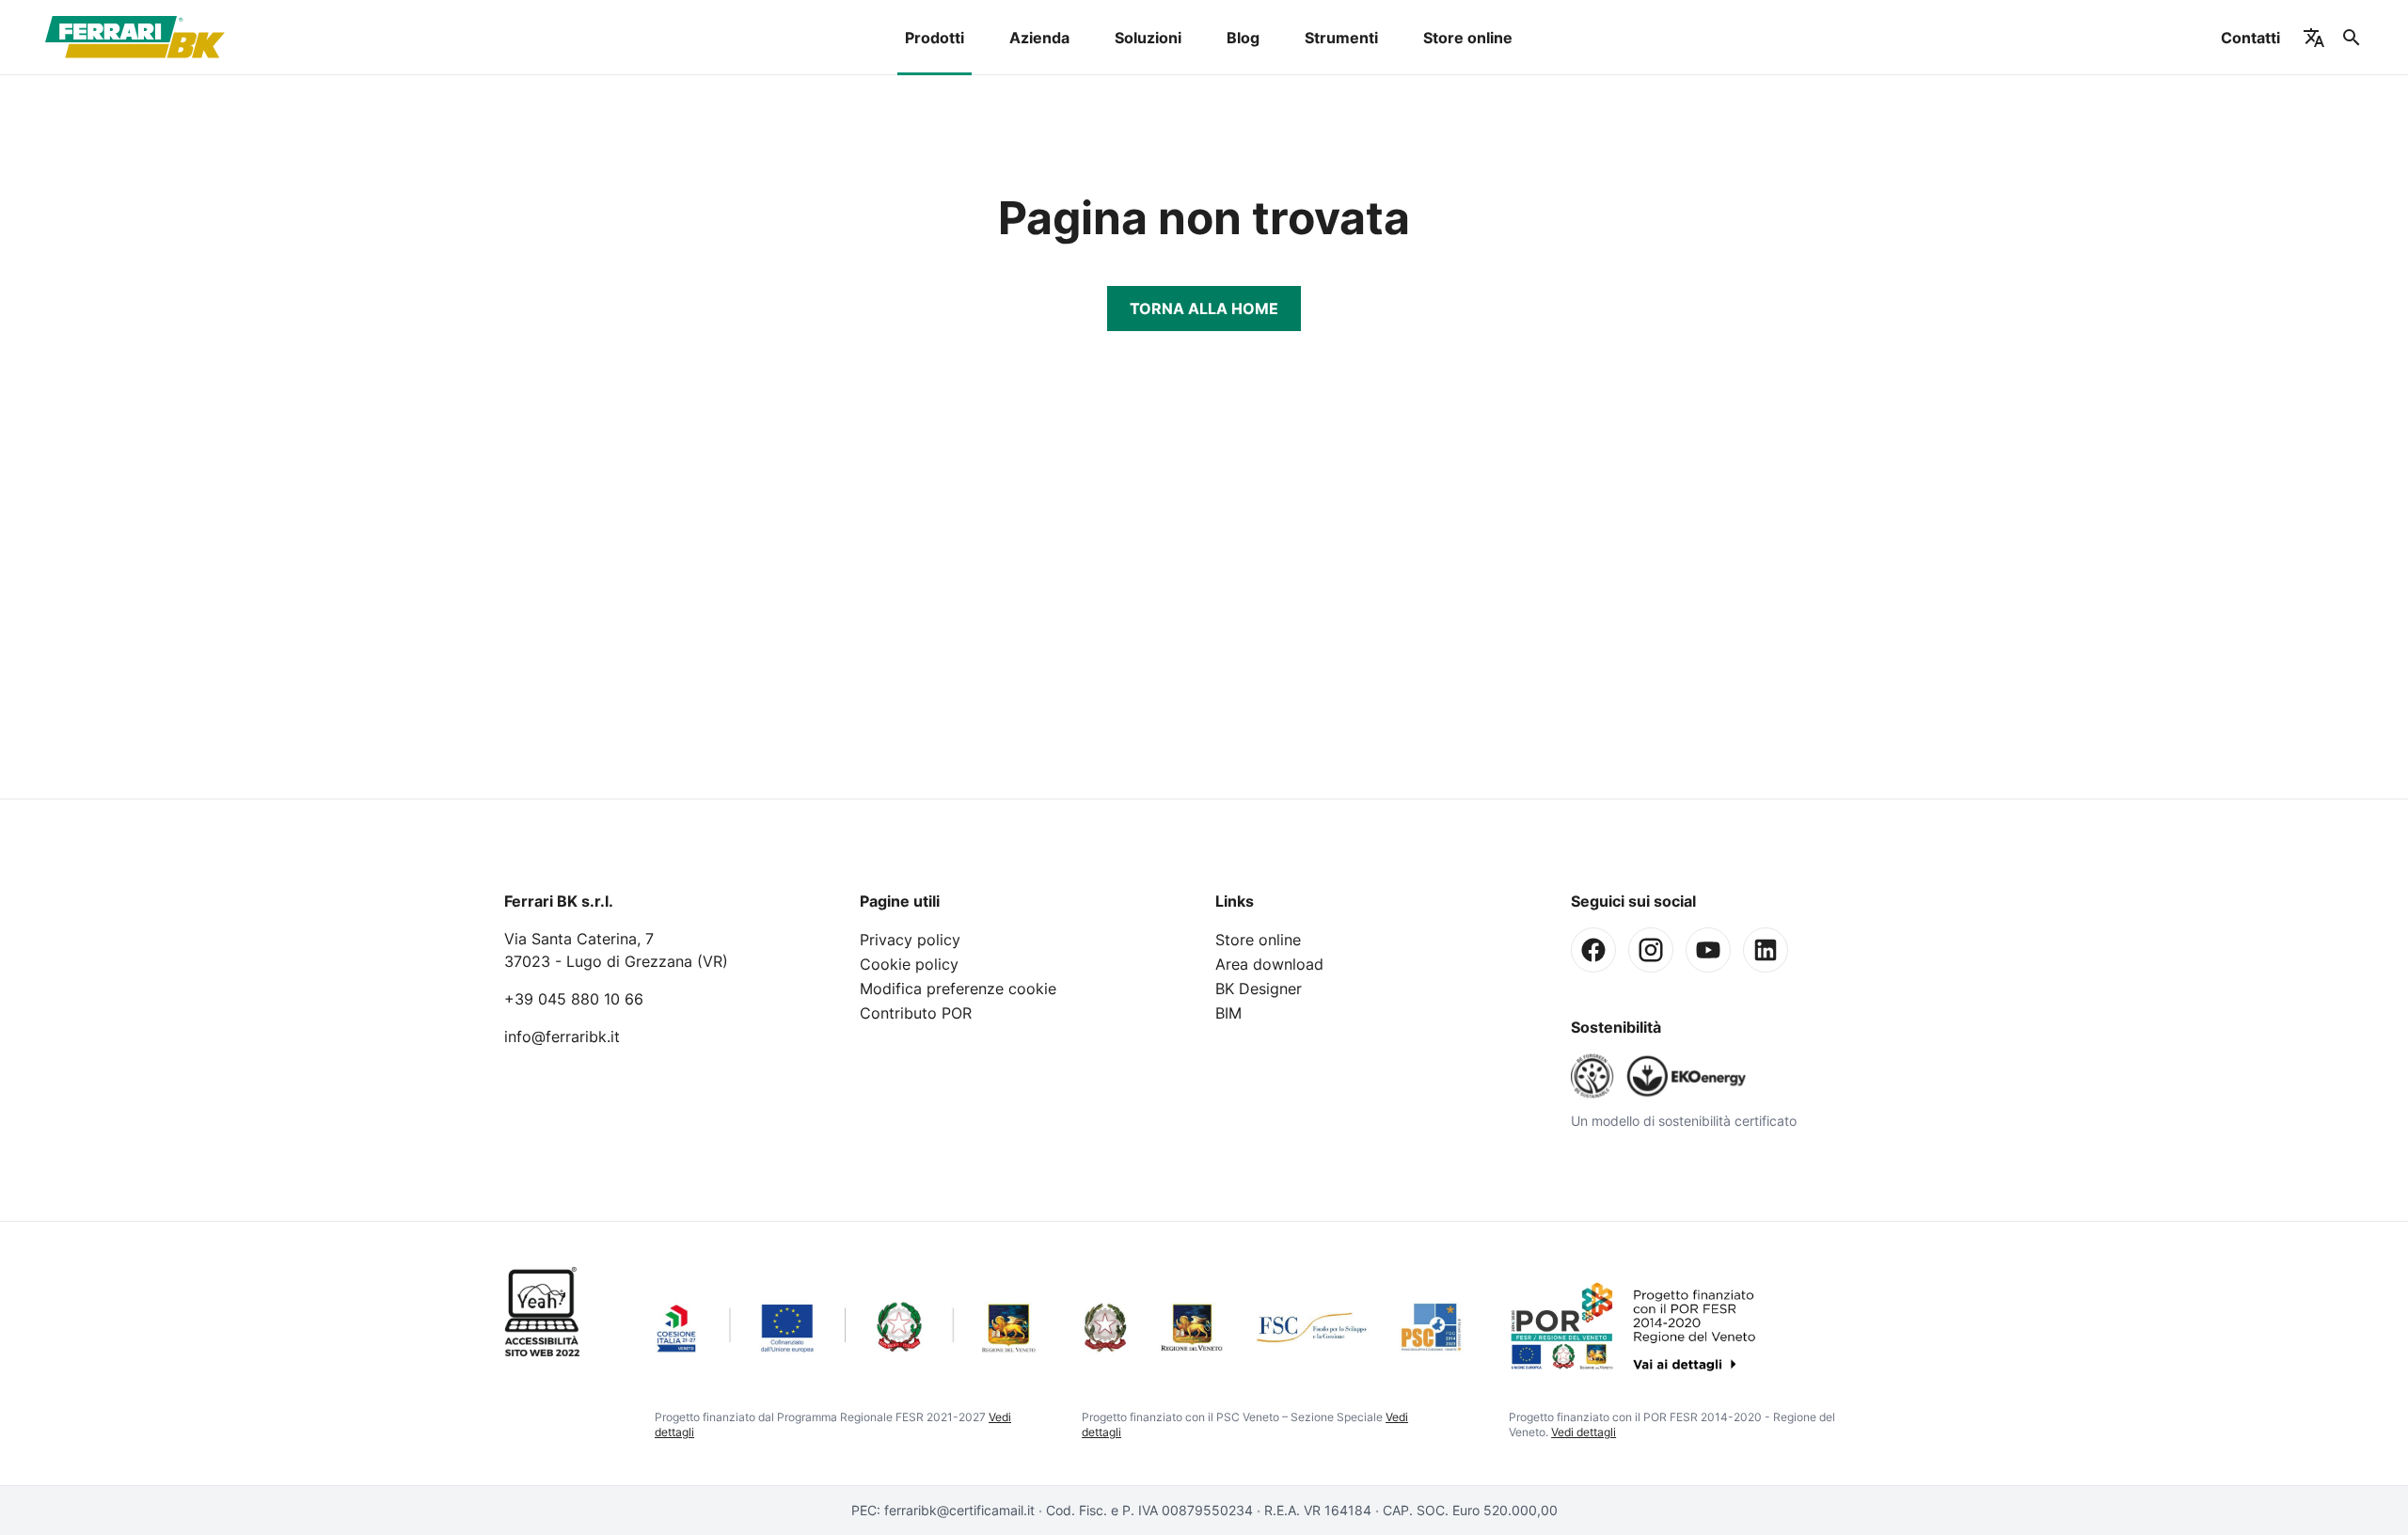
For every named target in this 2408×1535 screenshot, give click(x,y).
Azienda (1039, 38)
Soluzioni (1148, 38)
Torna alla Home (1204, 309)
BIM (1228, 1013)
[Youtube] (1708, 950)
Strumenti (1341, 38)
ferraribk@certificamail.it (959, 1510)
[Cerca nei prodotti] (2352, 38)
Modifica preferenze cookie (958, 989)
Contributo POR (916, 1013)
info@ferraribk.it (562, 1037)
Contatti (2250, 38)
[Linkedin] (1766, 950)
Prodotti (935, 38)
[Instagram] (1651, 950)
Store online (1468, 38)
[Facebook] (1593, 950)
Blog (1243, 38)
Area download (1269, 964)
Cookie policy (909, 964)
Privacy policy (910, 940)
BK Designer (1259, 989)
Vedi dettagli (1584, 1432)
